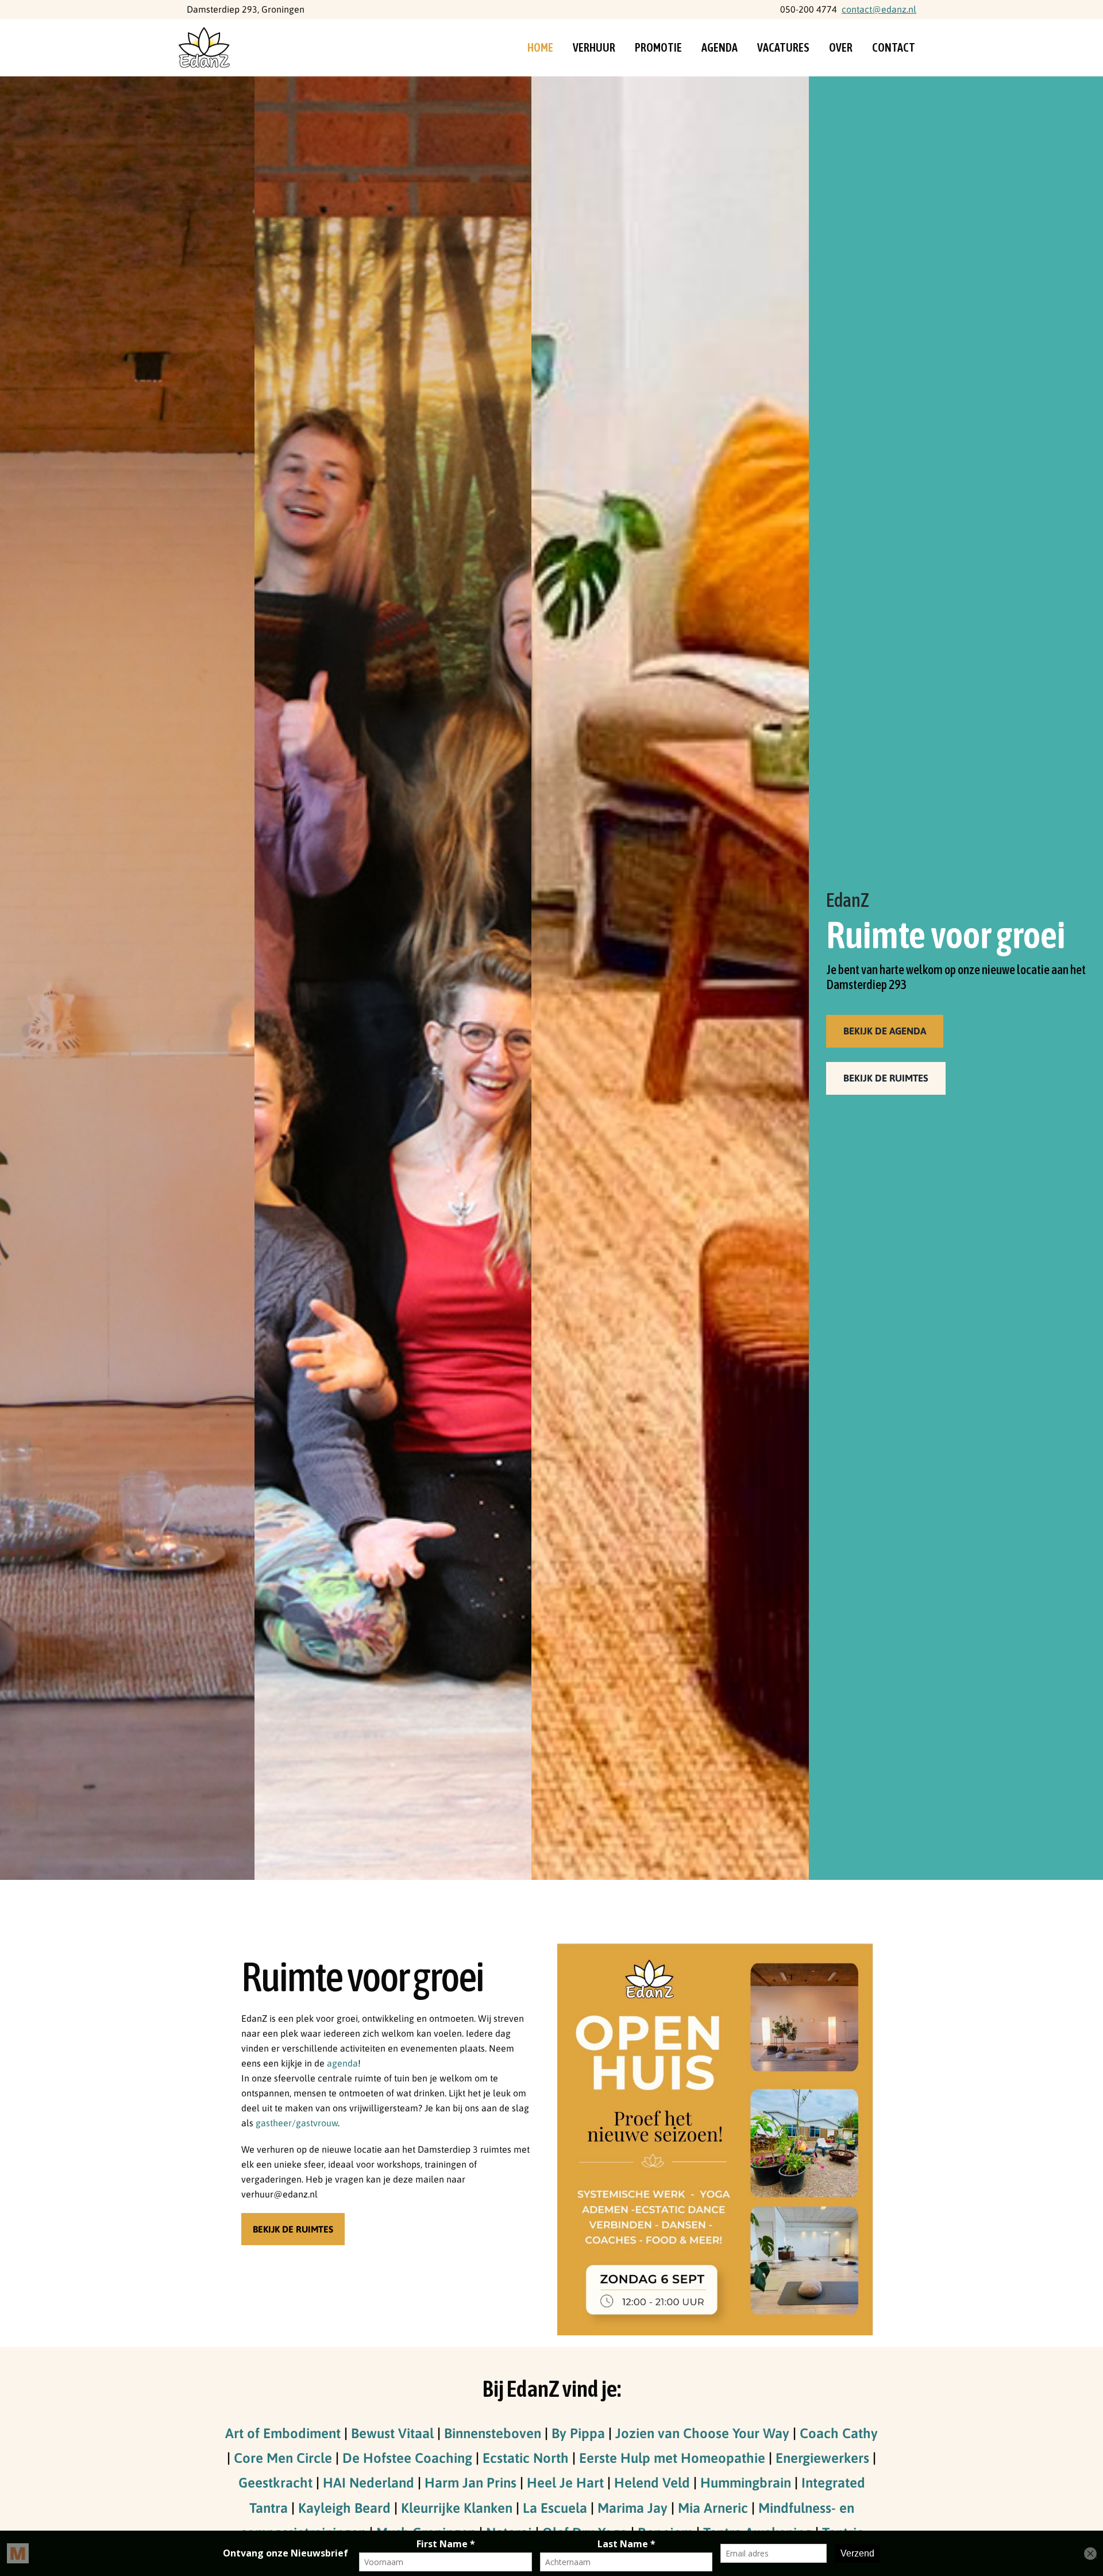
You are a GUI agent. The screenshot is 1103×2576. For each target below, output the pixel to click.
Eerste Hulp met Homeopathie (672, 2458)
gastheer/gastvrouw (297, 2123)
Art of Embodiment (283, 2433)
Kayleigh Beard (344, 2508)
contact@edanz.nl (879, 9)
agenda (342, 2063)
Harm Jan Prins (470, 2483)
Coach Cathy (839, 2433)
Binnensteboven (493, 2433)
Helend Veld (652, 2483)
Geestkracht (275, 2483)
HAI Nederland (369, 2483)
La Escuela (555, 2508)
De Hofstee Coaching (407, 2458)
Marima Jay (633, 2508)
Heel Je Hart (565, 2483)
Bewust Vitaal (392, 2433)
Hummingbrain (746, 2483)
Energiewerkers (822, 2458)
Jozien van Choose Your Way (702, 2433)
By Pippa (578, 2433)
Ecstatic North (526, 2458)
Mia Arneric (713, 2508)
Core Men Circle (283, 2458)
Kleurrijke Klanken (457, 2508)
